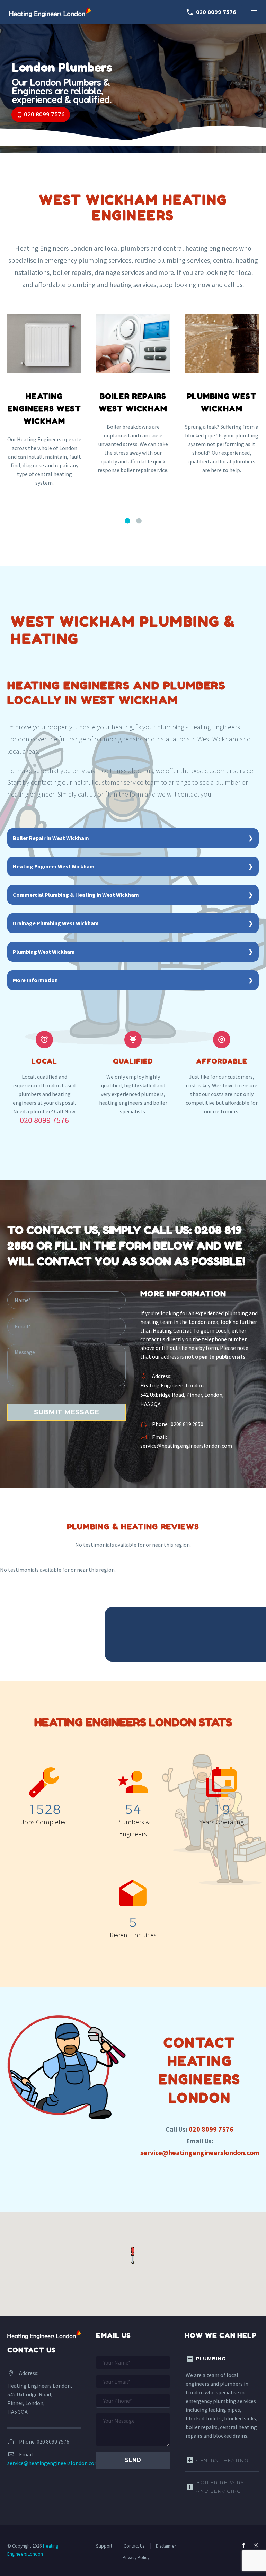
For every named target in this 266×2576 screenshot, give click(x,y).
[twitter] (256, 2545)
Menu (254, 12)
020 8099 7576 (211, 12)
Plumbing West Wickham (44, 952)
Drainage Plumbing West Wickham (56, 923)
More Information (35, 980)
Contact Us (134, 2546)
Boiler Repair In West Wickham (51, 838)
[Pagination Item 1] (127, 521)
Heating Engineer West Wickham (54, 866)
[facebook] (243, 2545)
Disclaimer (166, 2546)
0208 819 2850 (187, 1424)
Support (104, 2546)
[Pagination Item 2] (139, 521)
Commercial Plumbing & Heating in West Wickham (76, 895)
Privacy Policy (136, 2557)
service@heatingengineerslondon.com (186, 1446)
